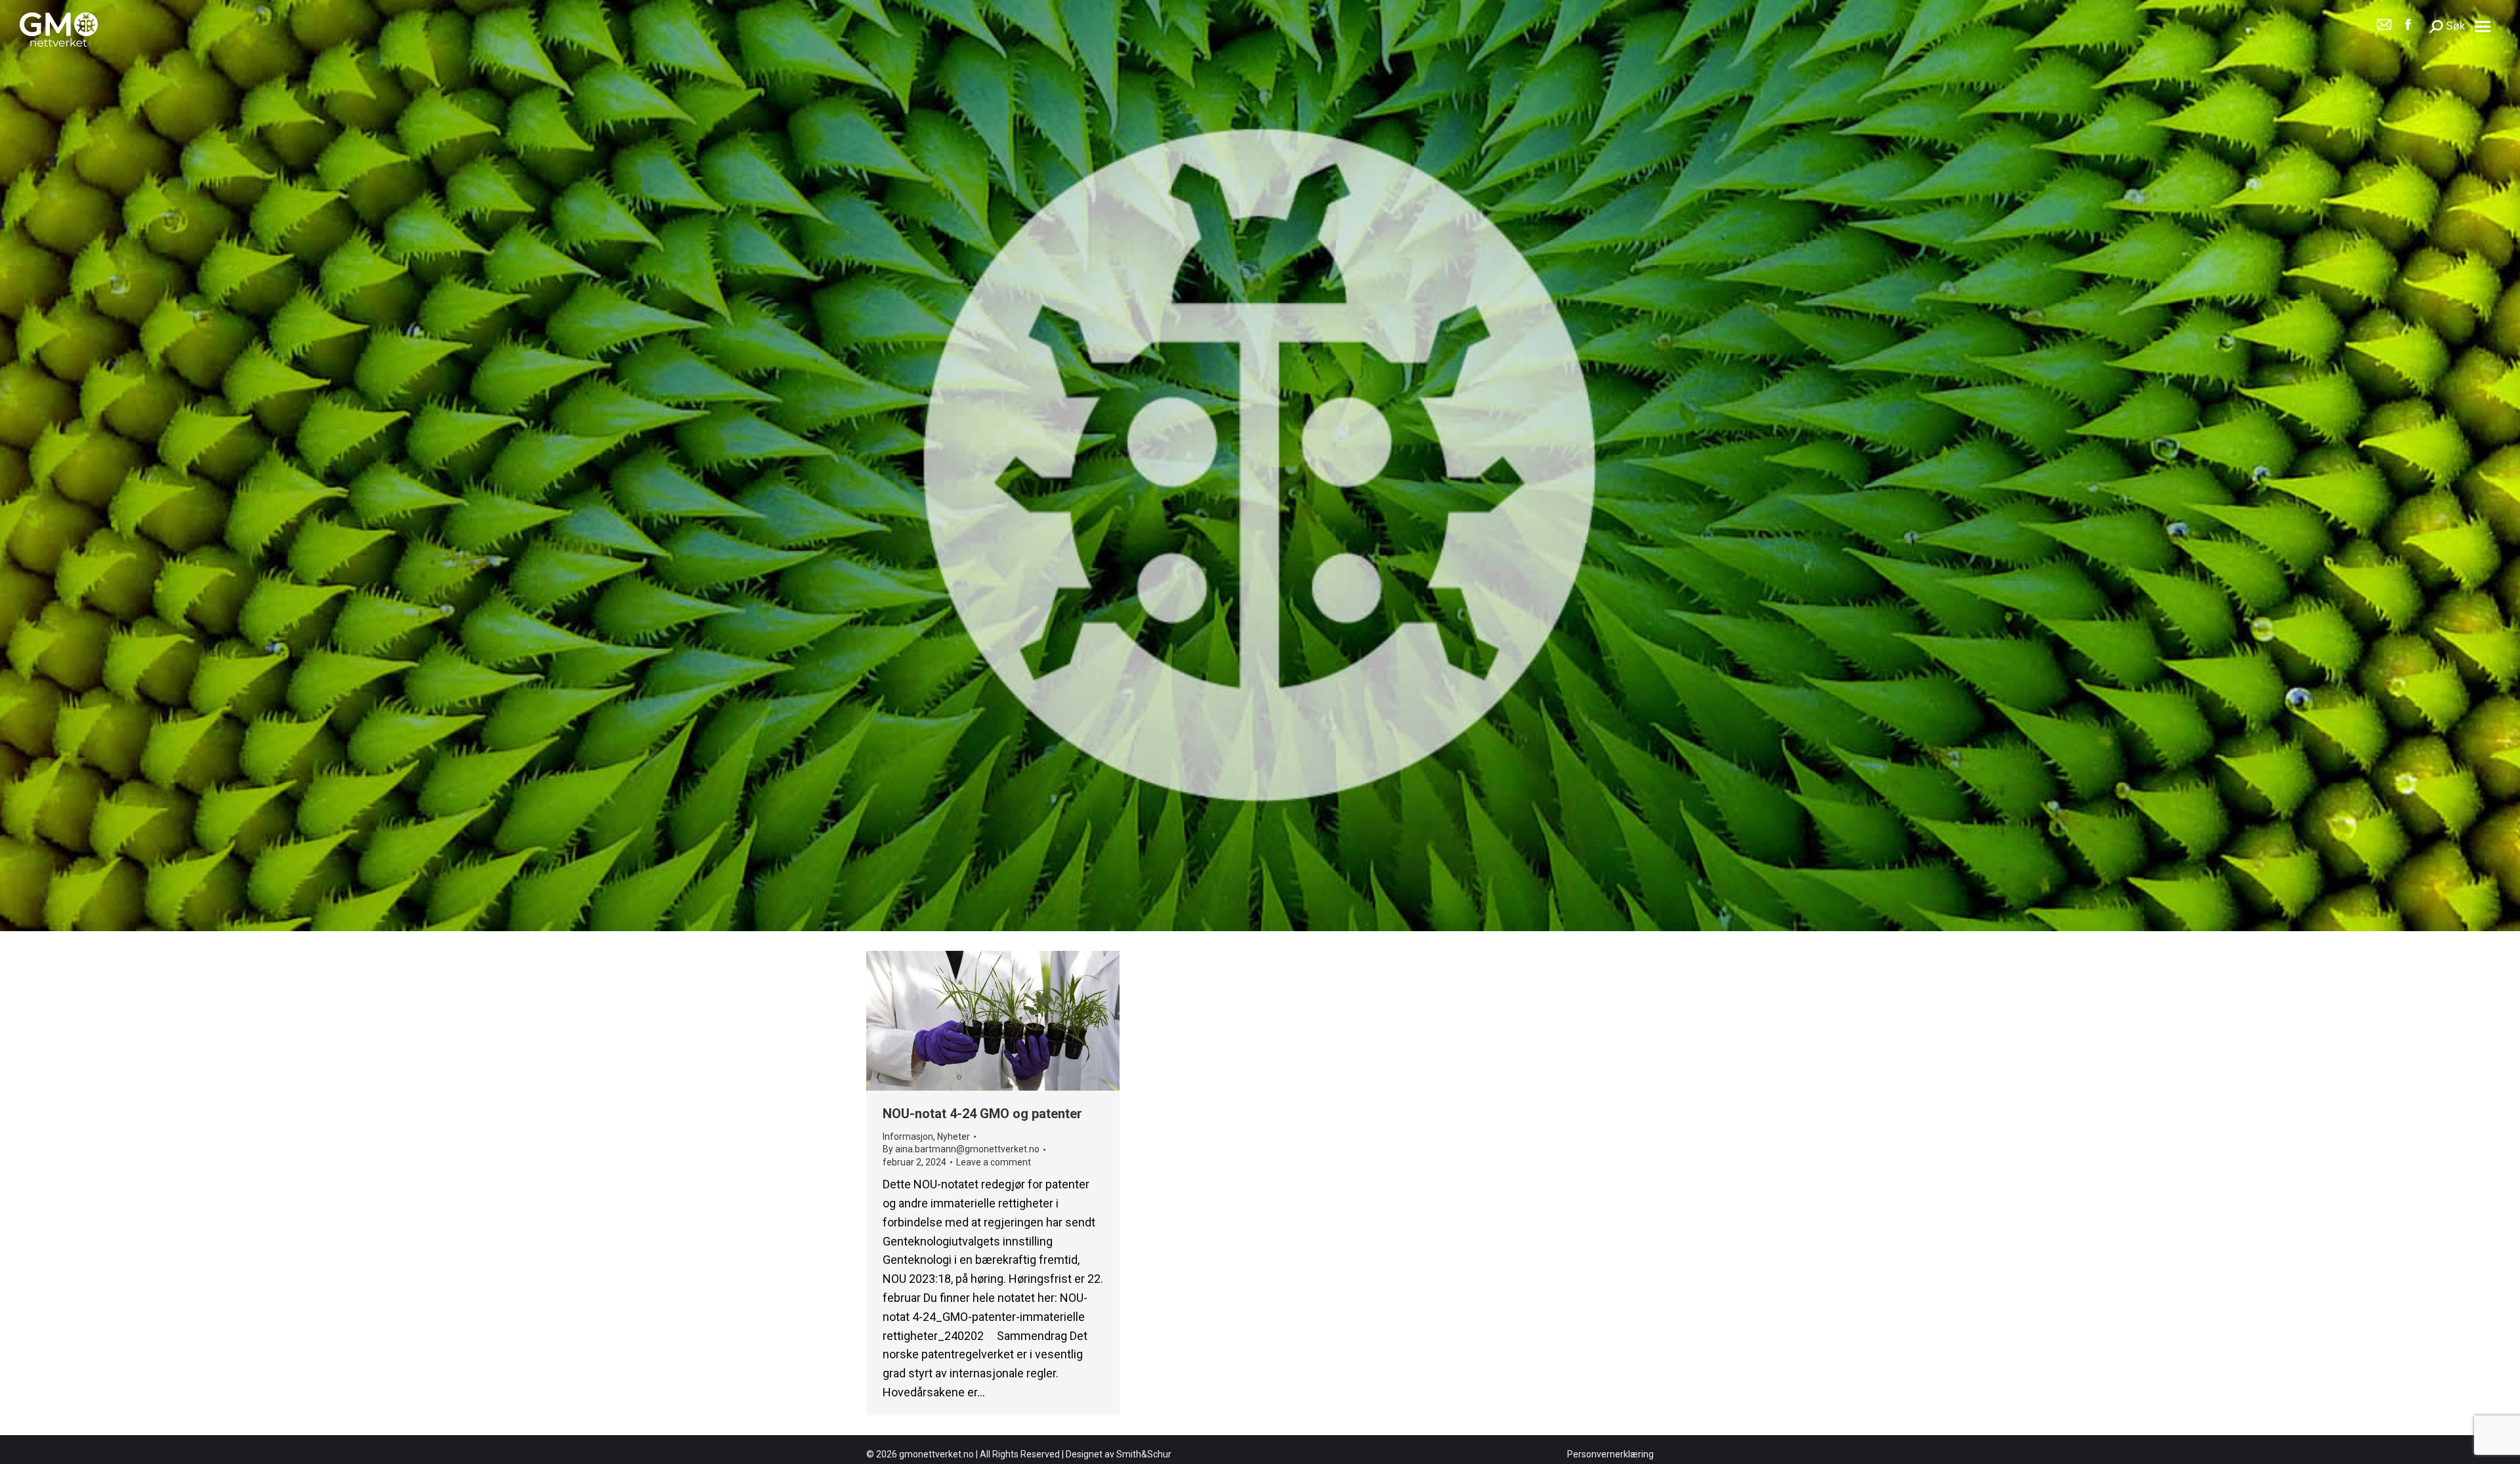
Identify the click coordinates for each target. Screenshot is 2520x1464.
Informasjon (908, 1136)
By (961, 1149)
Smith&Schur (1144, 1454)
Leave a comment (994, 1162)
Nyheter (954, 1136)
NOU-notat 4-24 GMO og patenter (982, 1114)
